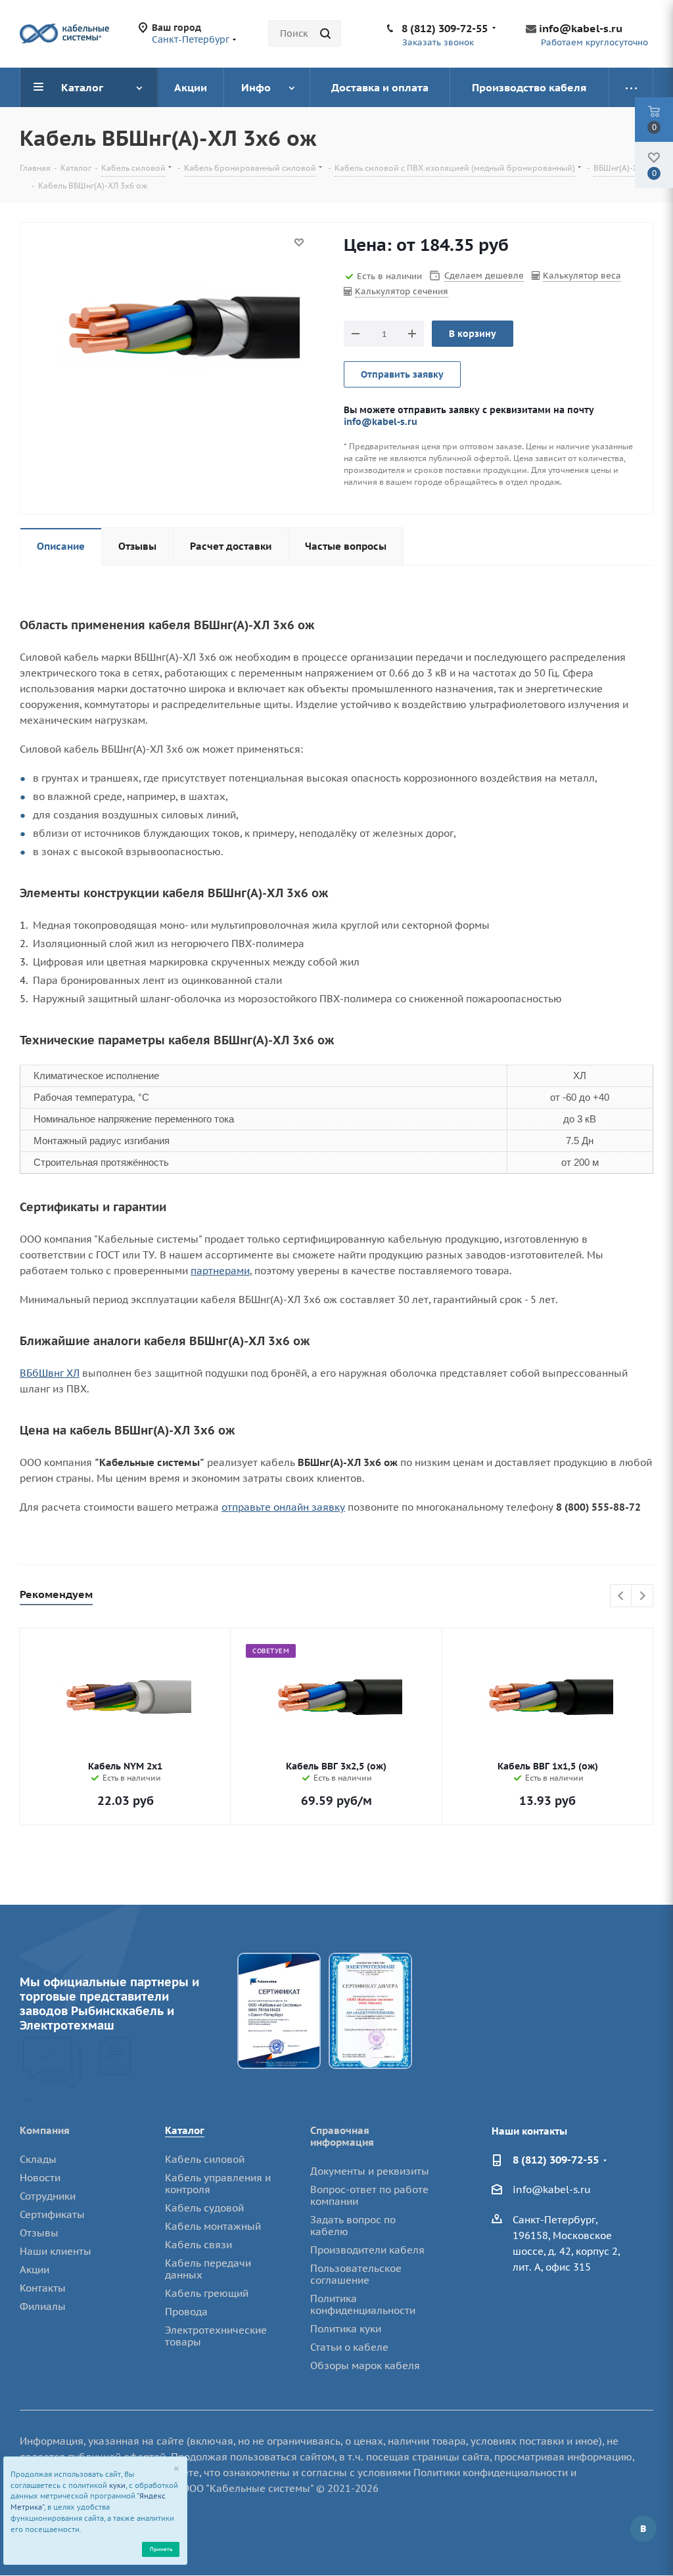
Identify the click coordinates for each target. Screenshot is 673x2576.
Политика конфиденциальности (363, 2304)
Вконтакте (643, 2529)
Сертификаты (52, 2214)
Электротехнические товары (216, 2336)
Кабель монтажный (213, 2226)
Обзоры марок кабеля (365, 2365)
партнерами (220, 1271)
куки (117, 2485)
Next (642, 1596)
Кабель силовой (205, 2159)
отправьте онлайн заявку (283, 1507)
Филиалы (43, 2306)
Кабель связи (198, 2245)
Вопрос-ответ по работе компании (369, 2195)
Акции (35, 2270)
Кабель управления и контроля (218, 2184)
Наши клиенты (56, 2251)
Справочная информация (342, 2136)
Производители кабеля (367, 2250)
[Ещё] (631, 87)
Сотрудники (48, 2196)
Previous (621, 1596)
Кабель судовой (204, 2208)
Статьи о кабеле (349, 2347)
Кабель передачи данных (208, 2269)
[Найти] (325, 33)
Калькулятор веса (582, 276)
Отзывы (39, 2233)
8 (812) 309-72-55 (445, 28)
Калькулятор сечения (402, 291)
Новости (40, 2178)
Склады (38, 2159)
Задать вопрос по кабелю (353, 2226)
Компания (45, 2130)
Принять (161, 2549)
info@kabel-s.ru (581, 28)
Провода (186, 2312)
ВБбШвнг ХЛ (50, 1373)
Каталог (185, 2130)
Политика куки (346, 2329)
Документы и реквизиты (370, 2171)
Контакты (43, 2288)
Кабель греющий (207, 2293)
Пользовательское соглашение (356, 2274)
